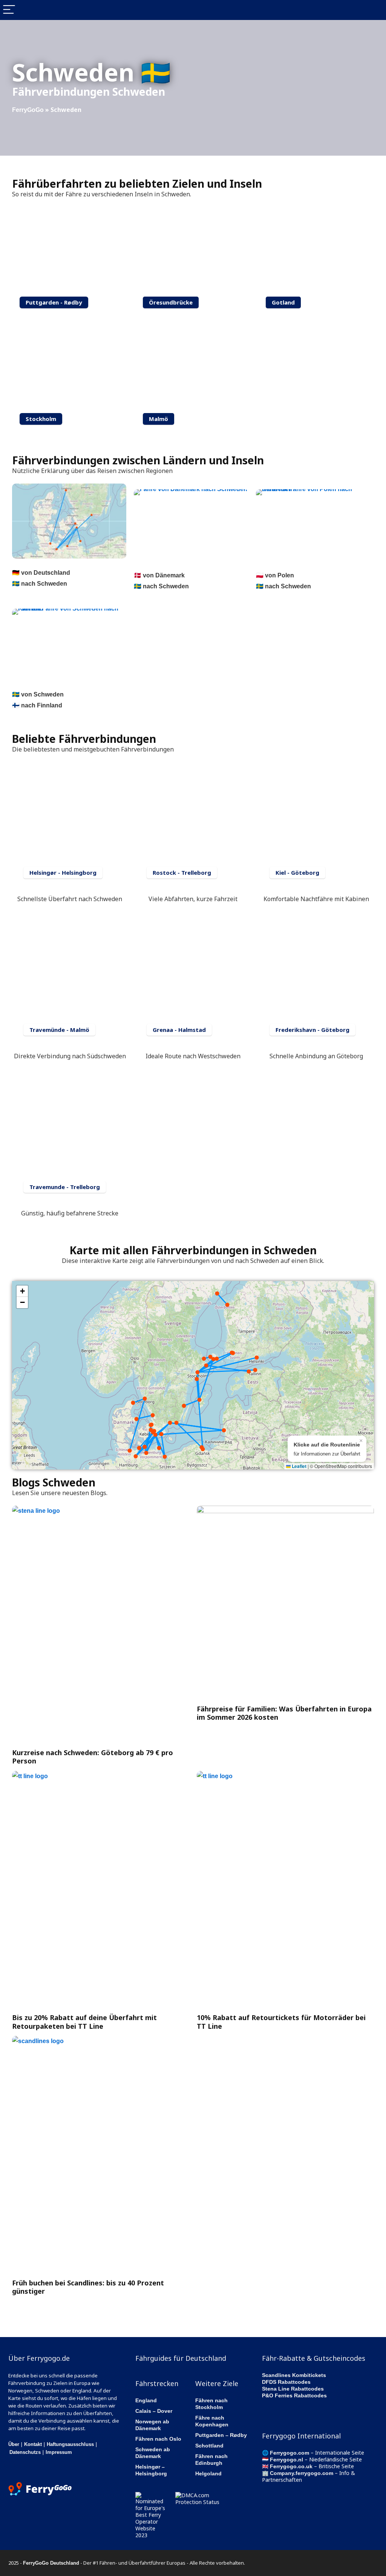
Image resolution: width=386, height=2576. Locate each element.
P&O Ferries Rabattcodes (294, 2395)
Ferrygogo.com (289, 2453)
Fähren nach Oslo (158, 2439)
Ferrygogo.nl (286, 2460)
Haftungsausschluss (70, 2444)
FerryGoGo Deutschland (51, 2563)
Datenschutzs (25, 2452)
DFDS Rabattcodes (286, 2382)
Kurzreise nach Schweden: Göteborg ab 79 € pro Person (93, 1757)
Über (14, 2444)
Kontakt (33, 2444)
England (146, 2400)
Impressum (59, 2452)
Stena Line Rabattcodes (293, 2389)
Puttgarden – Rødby (221, 2435)
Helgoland (208, 2473)
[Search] (374, 10)
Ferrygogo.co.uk (291, 2466)
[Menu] (9, 10)
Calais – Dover (154, 2411)
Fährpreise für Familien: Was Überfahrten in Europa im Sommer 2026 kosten (284, 1713)
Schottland (209, 2446)
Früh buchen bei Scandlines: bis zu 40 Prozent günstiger (88, 2287)
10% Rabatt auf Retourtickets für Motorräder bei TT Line (281, 2022)
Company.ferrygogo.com (302, 2473)
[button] (22, 1291)
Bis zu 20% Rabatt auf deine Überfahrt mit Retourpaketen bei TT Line (84, 2022)
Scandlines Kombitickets (294, 2375)
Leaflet (299, 1466)
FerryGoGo (28, 110)
